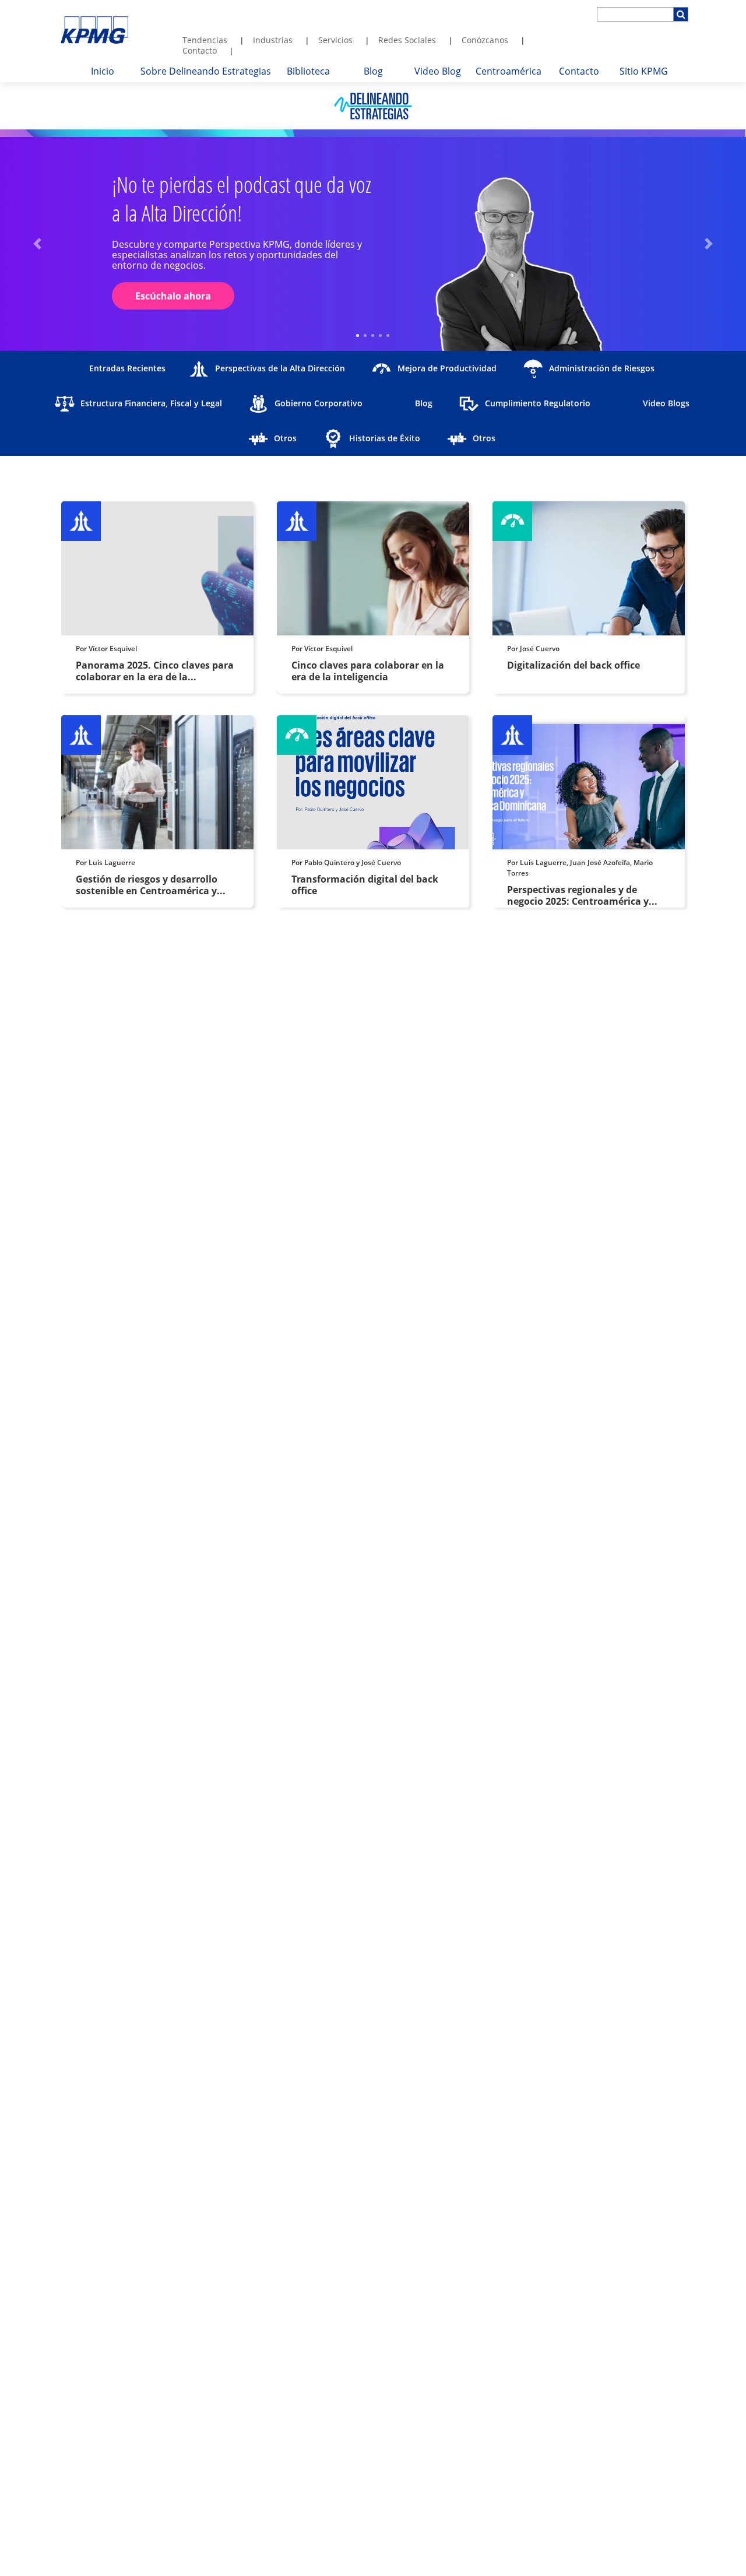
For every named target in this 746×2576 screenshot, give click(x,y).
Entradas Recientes (127, 368)
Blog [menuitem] (373, 71)
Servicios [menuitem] (335, 40)
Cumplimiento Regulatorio (538, 403)
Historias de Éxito (385, 438)
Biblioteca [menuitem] (308, 71)
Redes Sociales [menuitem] (407, 40)
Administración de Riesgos (602, 368)
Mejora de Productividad (447, 368)
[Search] (681, 14)
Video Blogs (666, 403)
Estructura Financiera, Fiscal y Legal (151, 403)
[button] (37, 244)
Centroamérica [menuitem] (509, 71)
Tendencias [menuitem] (205, 40)
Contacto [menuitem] (200, 50)
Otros (285, 438)
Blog (424, 403)
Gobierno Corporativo (319, 403)
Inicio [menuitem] (103, 71)
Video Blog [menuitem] (438, 71)
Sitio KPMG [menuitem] (644, 71)
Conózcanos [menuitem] (485, 40)
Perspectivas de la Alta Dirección (280, 368)
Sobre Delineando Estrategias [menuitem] (206, 71)
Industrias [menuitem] (273, 40)
